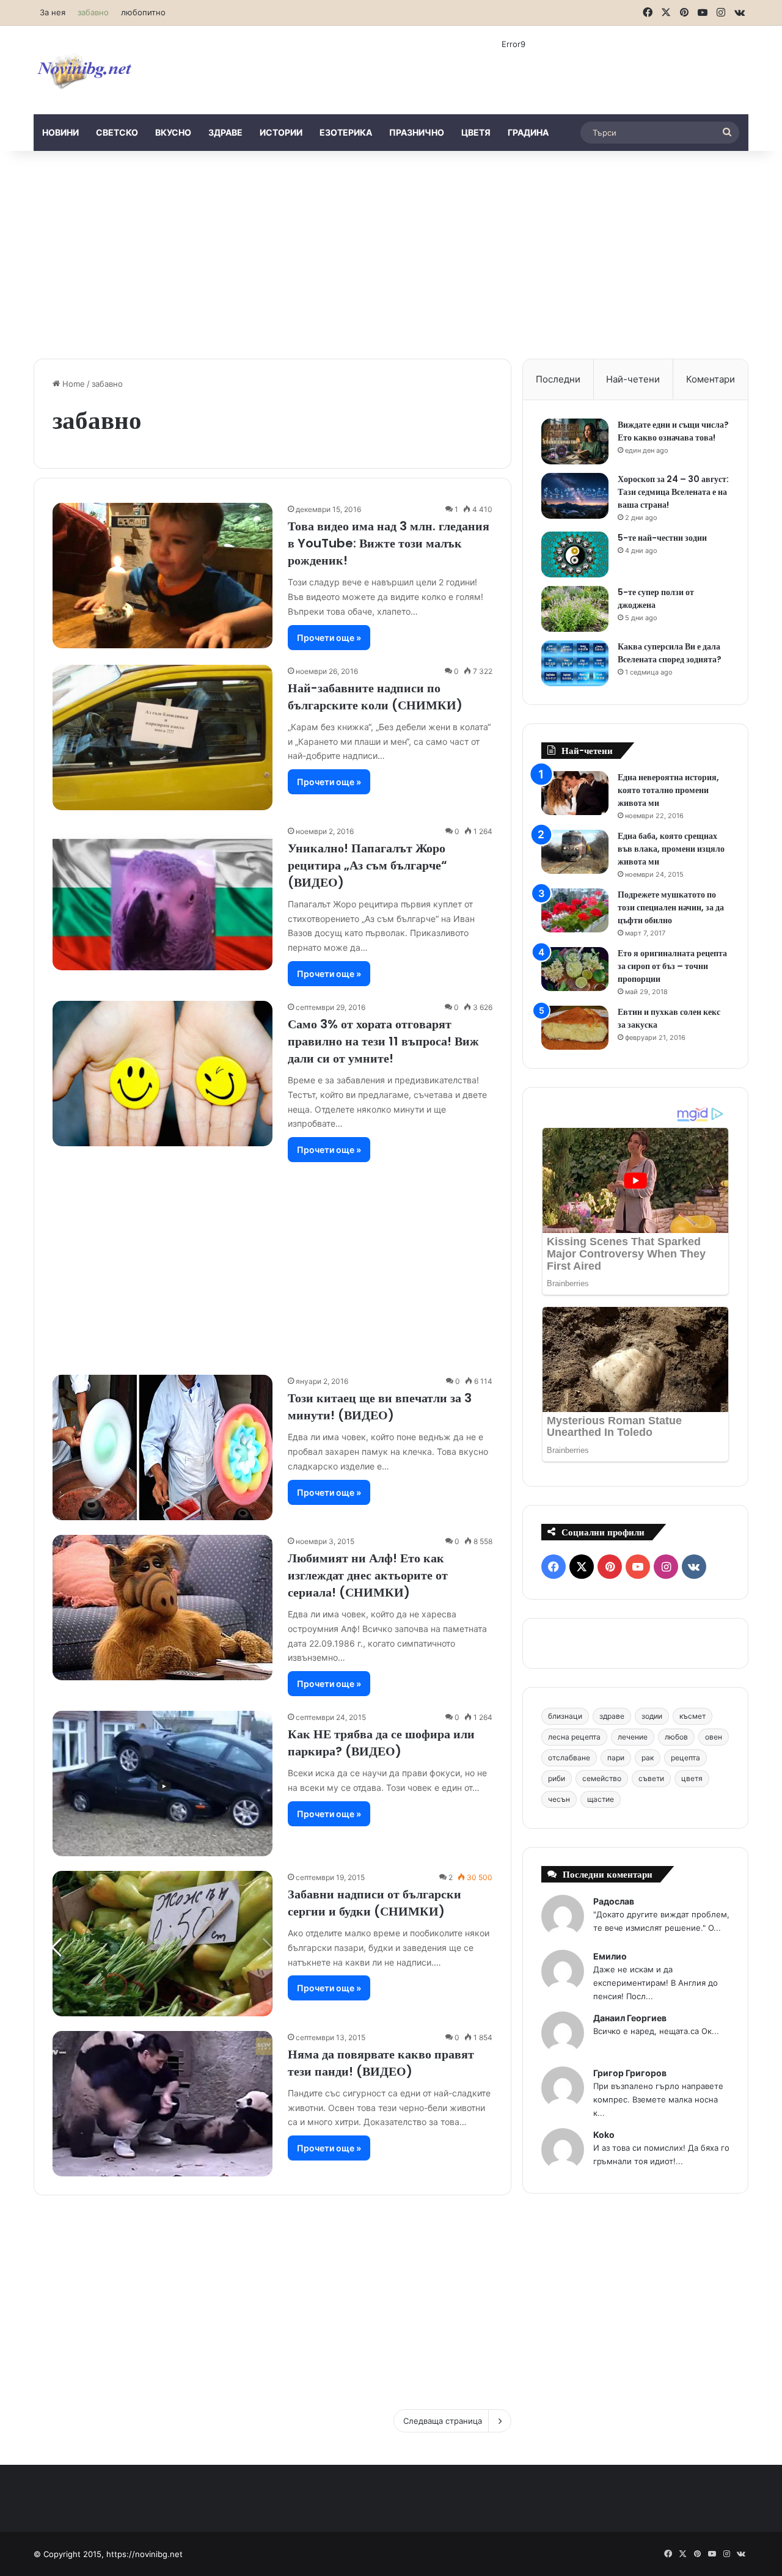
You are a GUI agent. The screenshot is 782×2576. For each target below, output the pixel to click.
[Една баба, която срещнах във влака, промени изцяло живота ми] (575, 852)
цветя (476, 132)
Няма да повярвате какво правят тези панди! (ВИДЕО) (381, 2063)
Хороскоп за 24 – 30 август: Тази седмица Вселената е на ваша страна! (673, 492)
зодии (652, 1716)
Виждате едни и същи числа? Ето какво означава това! (673, 431)
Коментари (711, 379)
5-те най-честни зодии (662, 538)
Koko (604, 2135)
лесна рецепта (574, 1737)
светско (117, 132)
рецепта (685, 1758)
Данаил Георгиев (630, 2018)
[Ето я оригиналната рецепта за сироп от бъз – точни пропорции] (575, 969)
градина (528, 132)
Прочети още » (329, 638)
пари (616, 1758)
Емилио (610, 1956)
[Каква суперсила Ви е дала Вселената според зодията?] (575, 663)
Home (72, 384)
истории (281, 132)
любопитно (143, 12)
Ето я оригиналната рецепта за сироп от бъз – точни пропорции (672, 966)
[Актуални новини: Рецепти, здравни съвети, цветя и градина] (84, 70)
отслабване (569, 1758)
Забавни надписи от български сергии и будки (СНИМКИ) (375, 1903)
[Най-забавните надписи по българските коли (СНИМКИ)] (163, 737)
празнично (417, 132)
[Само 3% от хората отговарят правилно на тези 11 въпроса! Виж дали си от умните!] (163, 1074)
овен (714, 1737)
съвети (651, 1778)
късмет (692, 1716)
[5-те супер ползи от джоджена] (575, 609)
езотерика (346, 132)
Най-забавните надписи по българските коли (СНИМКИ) (375, 697)
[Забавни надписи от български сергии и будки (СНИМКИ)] (163, 1944)
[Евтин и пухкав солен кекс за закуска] (575, 1028)
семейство (602, 1778)
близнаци (565, 1716)
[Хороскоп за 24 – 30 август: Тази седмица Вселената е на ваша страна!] (575, 496)
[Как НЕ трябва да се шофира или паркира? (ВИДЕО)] (163, 1784)
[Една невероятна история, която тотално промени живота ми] (575, 793)
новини (60, 132)
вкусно (173, 132)
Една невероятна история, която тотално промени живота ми (668, 790)
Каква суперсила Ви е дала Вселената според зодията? (670, 653)
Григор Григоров (630, 2073)
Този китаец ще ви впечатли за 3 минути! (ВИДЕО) (380, 1407)
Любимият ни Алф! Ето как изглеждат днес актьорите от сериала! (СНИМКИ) (368, 1575)
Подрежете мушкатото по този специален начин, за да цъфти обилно (671, 907)
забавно (93, 12)
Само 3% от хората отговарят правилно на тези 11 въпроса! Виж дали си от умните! (383, 1041)
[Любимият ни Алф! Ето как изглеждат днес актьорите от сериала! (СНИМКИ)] (163, 1608)
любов (676, 1737)
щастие (601, 1799)
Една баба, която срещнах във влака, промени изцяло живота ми (671, 849)
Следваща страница (443, 2421)
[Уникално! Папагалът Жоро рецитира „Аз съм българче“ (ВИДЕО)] (163, 898)
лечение (633, 1737)
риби (557, 1778)
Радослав (614, 1901)
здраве (225, 132)
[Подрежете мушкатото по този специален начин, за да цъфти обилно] (575, 911)
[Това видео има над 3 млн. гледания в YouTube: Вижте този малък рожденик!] (163, 576)
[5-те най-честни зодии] (575, 554)
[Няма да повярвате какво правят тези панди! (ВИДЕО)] (163, 2104)
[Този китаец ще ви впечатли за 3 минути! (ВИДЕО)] (163, 1447)
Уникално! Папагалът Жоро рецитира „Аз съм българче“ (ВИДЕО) (367, 865)
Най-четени (633, 379)
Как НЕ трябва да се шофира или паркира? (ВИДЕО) (381, 1743)
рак (648, 1758)
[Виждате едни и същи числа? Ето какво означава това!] (575, 441)
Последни (558, 379)
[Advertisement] (391, 255)
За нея (53, 12)
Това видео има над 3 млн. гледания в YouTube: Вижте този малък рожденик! (389, 543)
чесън (559, 1799)
